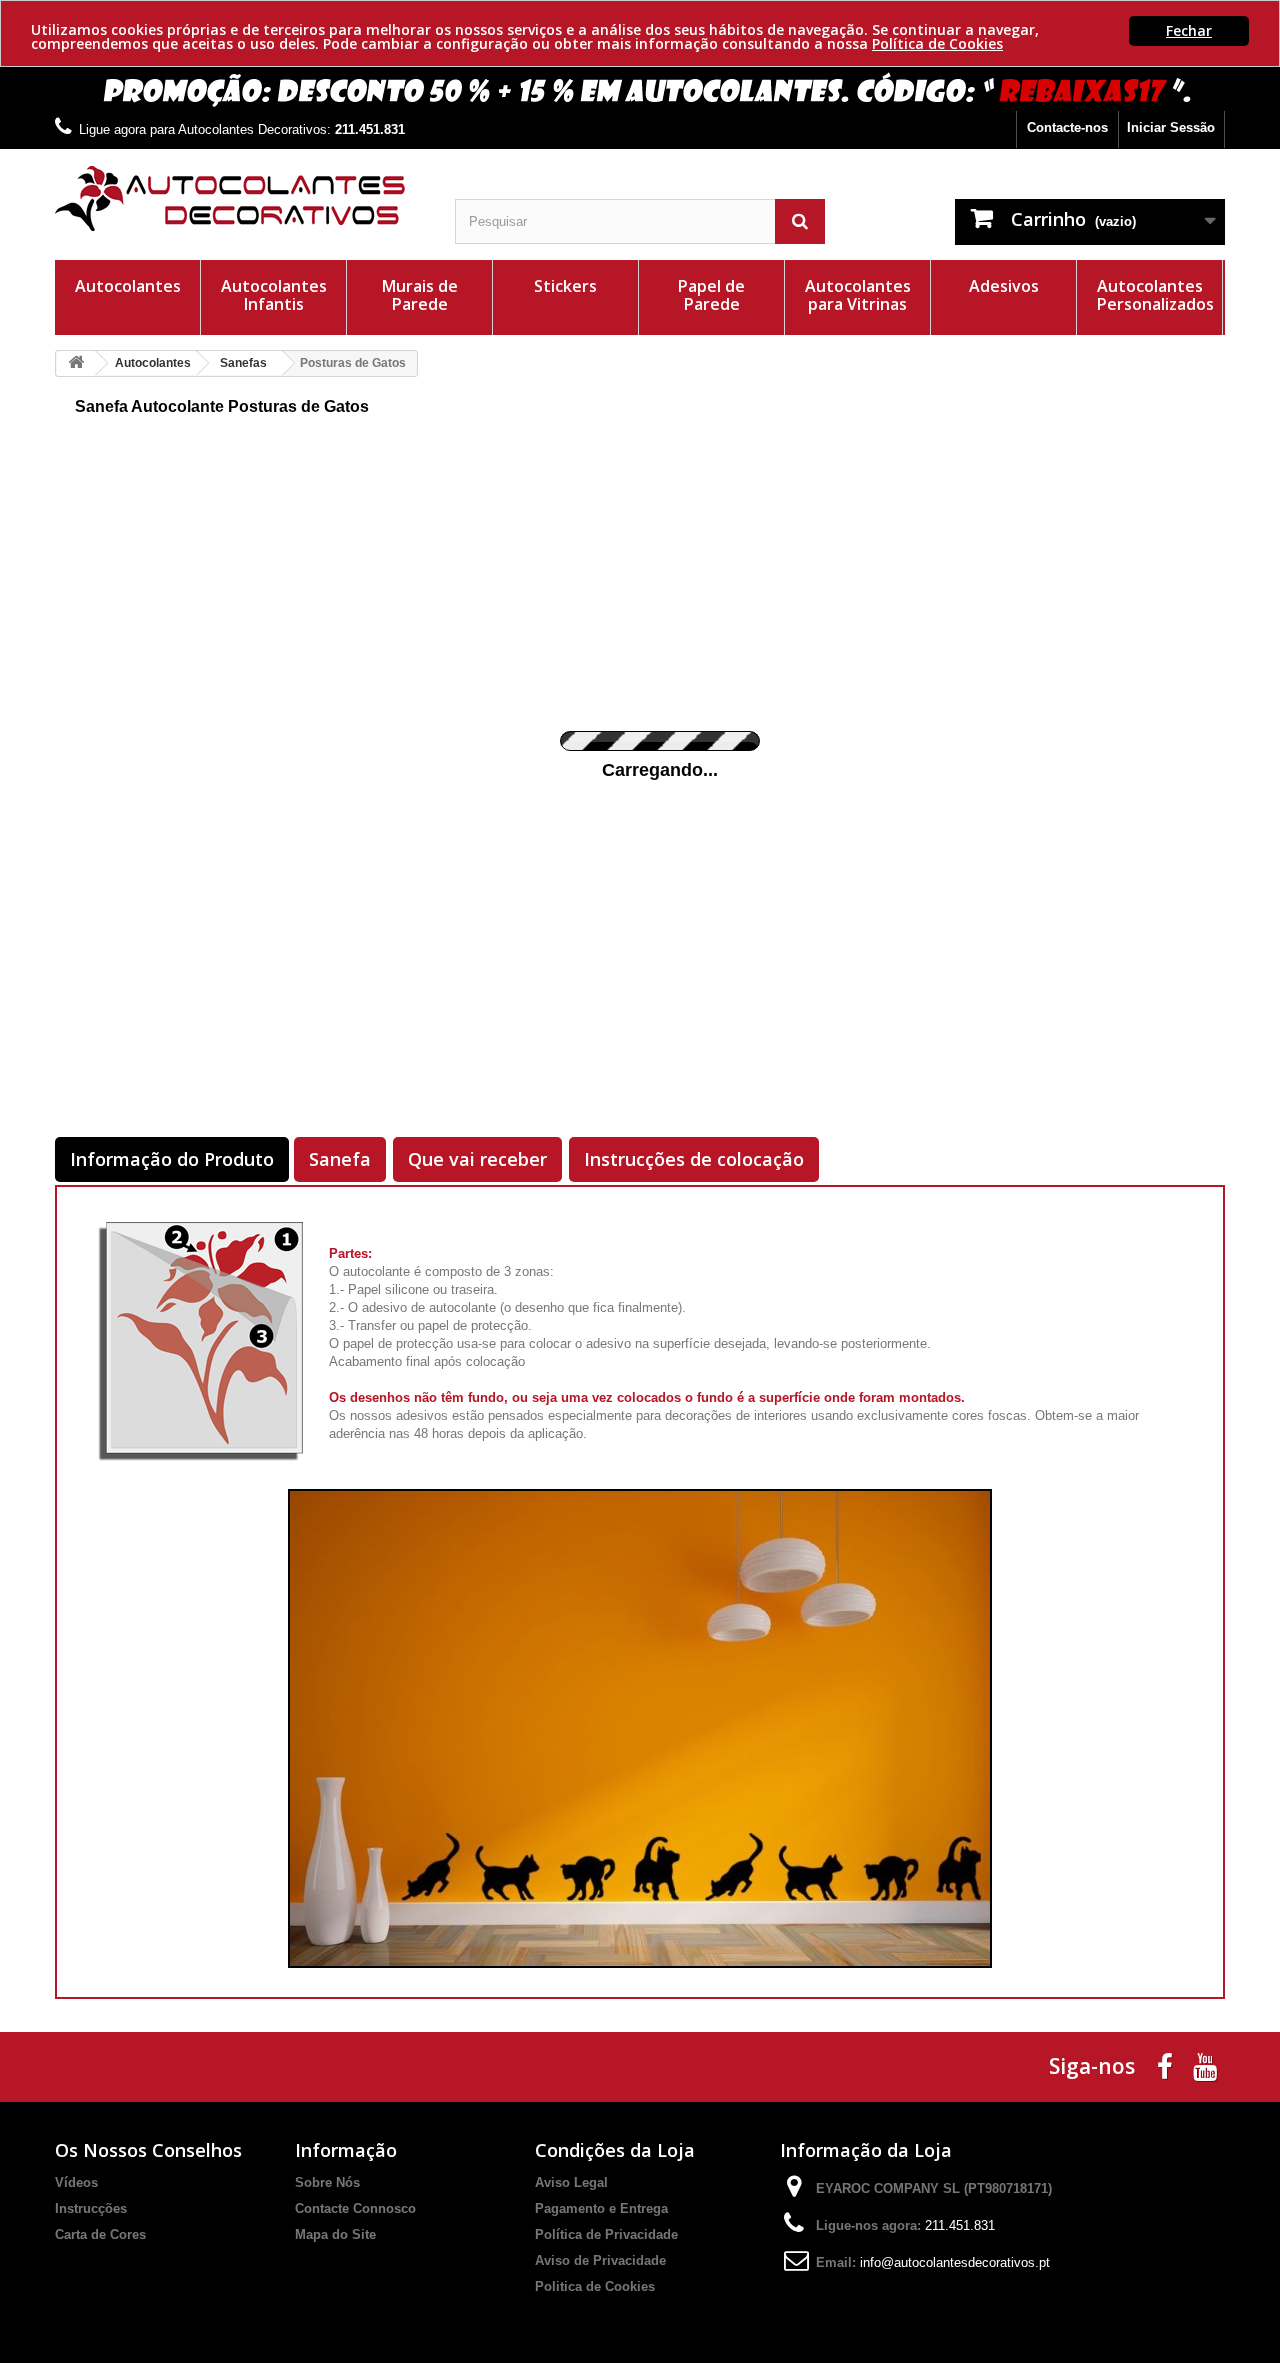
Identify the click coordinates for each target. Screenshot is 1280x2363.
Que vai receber (477, 1159)
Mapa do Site (335, 2234)
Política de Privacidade (606, 2234)
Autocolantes (128, 286)
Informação (346, 2150)
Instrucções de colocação (694, 1159)
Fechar (1189, 30)
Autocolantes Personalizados (1155, 295)
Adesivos (1004, 286)
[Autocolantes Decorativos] (240, 198)
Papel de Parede (711, 295)
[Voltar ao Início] (76, 363)
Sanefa (340, 1159)
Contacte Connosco (355, 2208)
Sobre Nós (327, 2182)
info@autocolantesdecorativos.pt (955, 2262)
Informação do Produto (172, 1159)
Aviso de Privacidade (600, 2260)
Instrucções (91, 2208)
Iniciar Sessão (1171, 127)
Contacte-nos (1067, 127)
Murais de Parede (420, 295)
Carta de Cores (100, 2234)
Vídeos (76, 2182)
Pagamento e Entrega (601, 2208)
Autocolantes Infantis (274, 295)
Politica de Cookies (595, 2286)
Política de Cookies (937, 43)
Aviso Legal (571, 2182)
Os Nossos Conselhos (148, 2150)
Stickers (565, 286)
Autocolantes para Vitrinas (858, 295)
